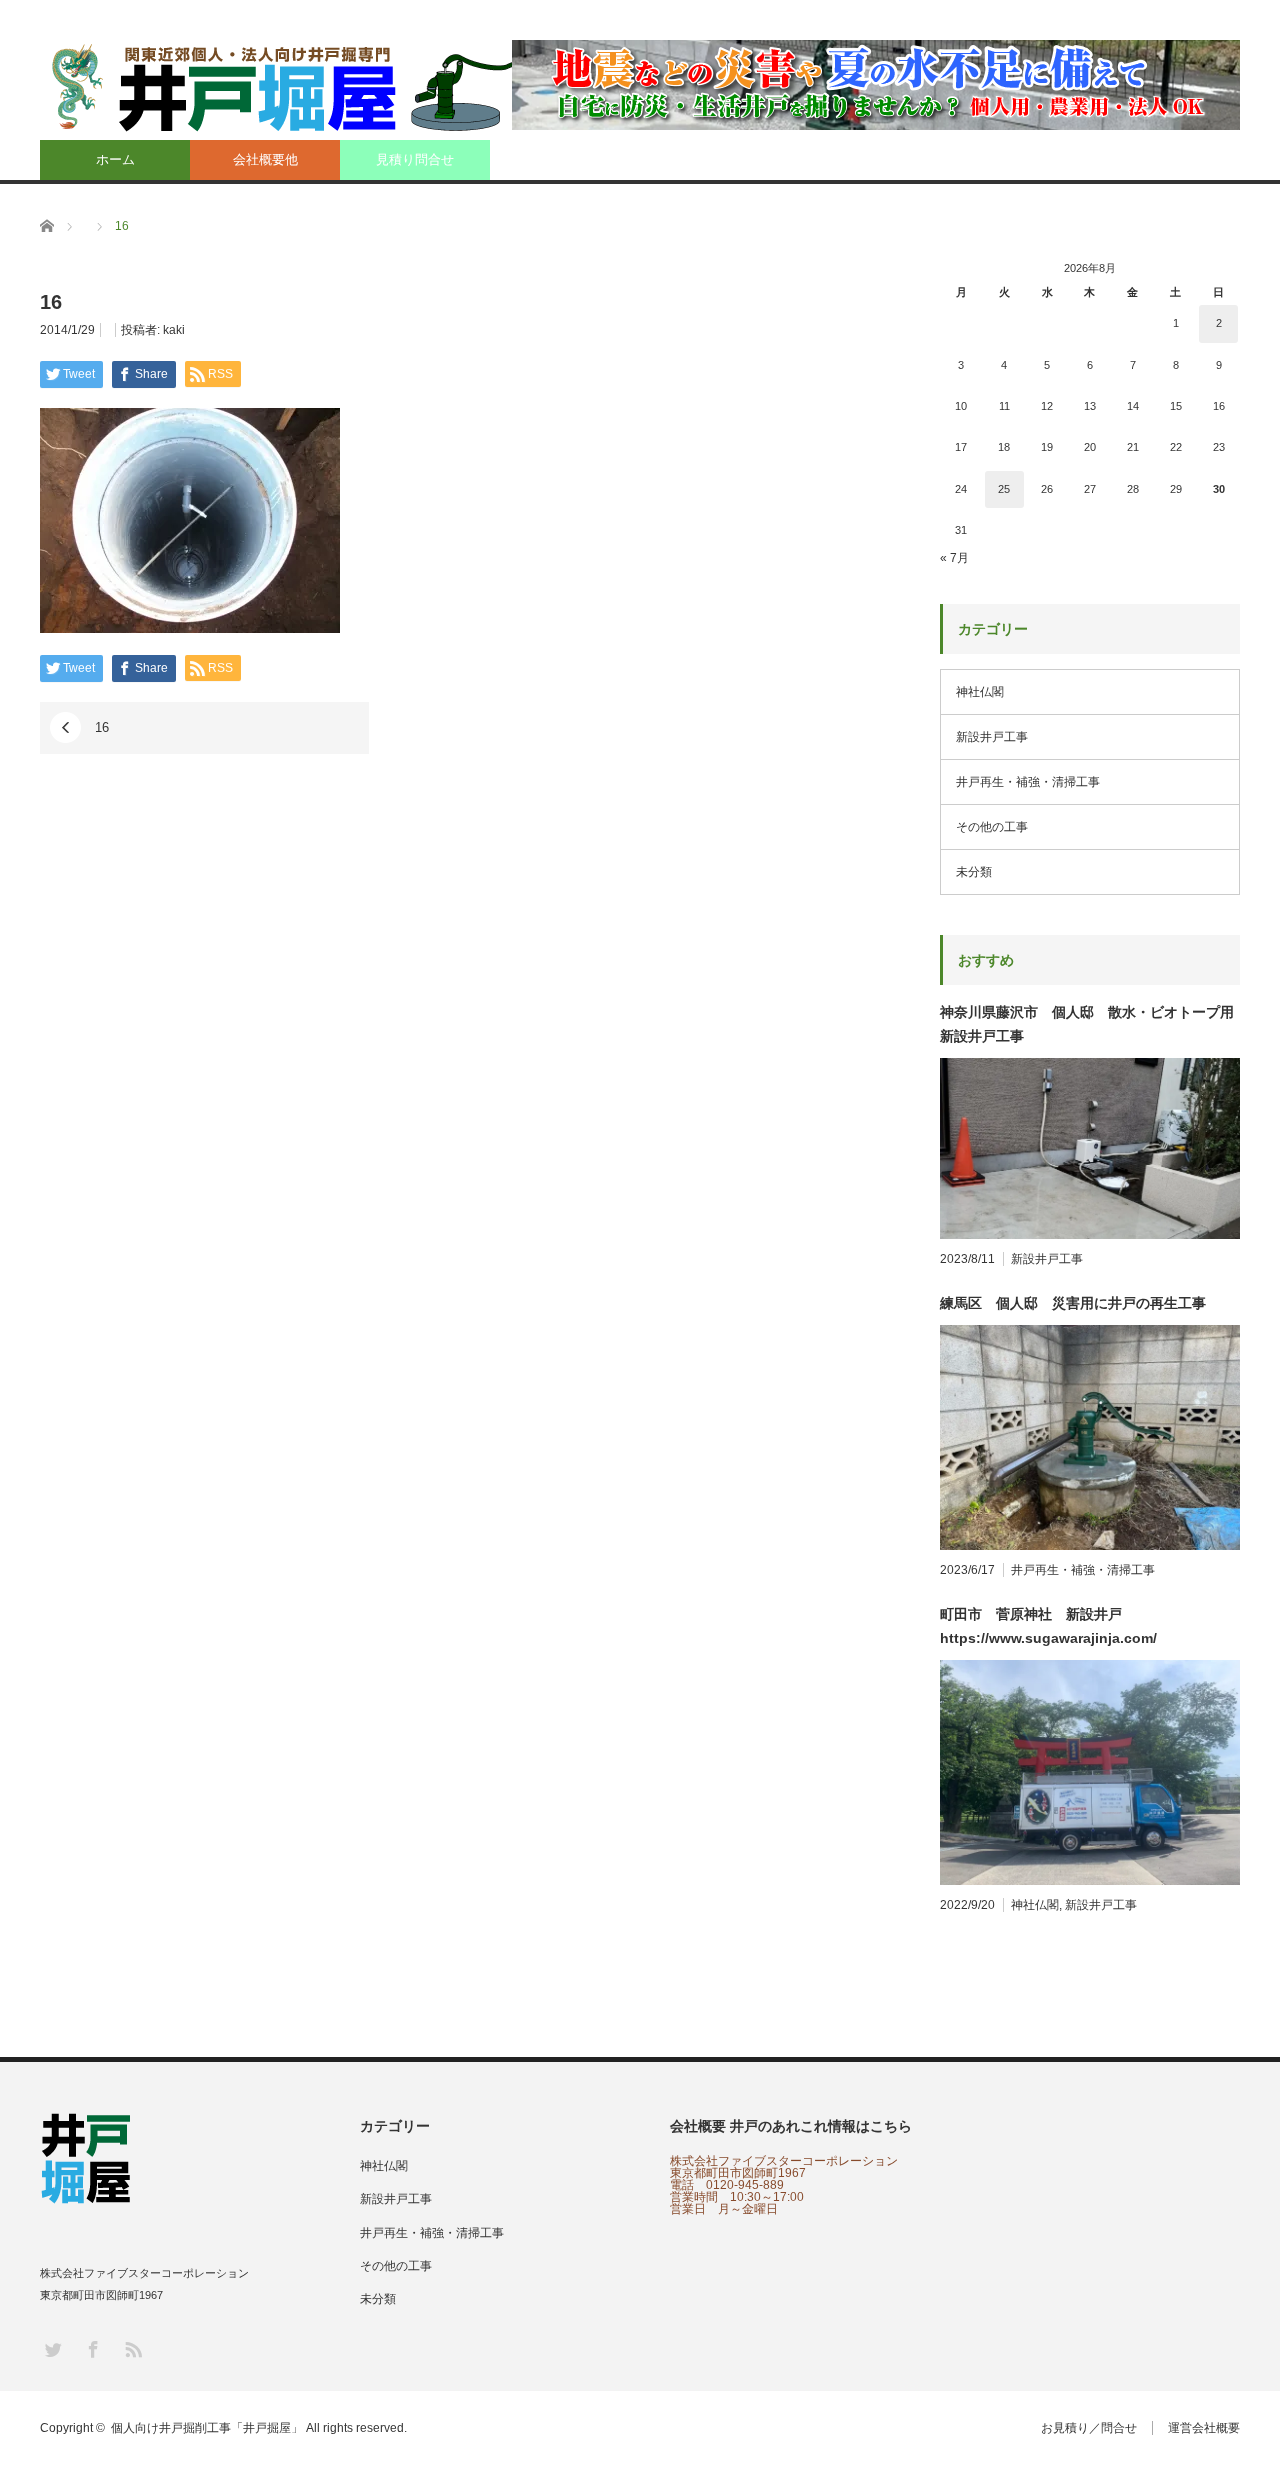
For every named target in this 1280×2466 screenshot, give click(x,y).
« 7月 (954, 558)
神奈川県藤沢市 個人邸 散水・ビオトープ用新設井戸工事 (1087, 1024)
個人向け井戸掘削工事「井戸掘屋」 (207, 2428)
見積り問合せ (415, 159)
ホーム (115, 159)
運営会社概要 (1204, 2428)
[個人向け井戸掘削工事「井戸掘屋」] (291, 87)
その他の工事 (992, 827)
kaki (174, 330)
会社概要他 (265, 159)
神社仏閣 (980, 692)
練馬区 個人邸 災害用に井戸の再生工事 (1073, 1303)
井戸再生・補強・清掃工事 (1028, 782)
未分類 (974, 872)
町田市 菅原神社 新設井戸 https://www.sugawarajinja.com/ (1048, 1626)
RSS (132, 2348)
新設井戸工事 (992, 737)
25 (1004, 489)
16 (102, 727)
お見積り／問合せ (1089, 2428)
